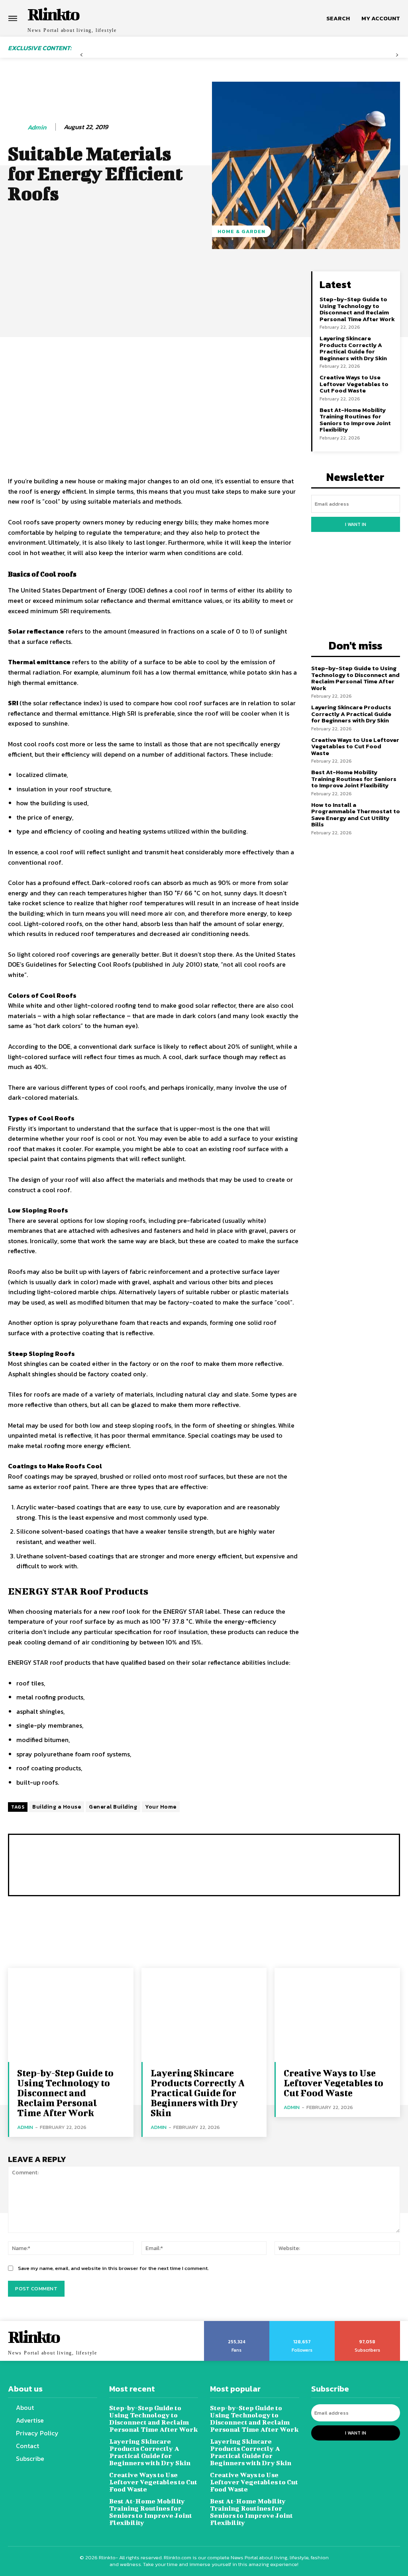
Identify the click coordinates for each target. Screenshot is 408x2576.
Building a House (57, 1807)
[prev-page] (81, 58)
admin (37, 127)
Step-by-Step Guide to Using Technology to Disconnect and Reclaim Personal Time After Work (357, 309)
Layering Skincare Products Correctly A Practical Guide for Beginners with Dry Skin (353, 348)
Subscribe (368, 2324)
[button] (338, 18)
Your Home (161, 1807)
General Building (113, 1807)
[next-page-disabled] (397, 58)
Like (237, 2324)
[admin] (17, 128)
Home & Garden (241, 231)
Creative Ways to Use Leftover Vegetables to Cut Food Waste (354, 384)
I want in (356, 524)
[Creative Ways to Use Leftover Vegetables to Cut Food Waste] (337, 2015)
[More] (280, 279)
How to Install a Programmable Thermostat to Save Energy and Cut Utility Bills (356, 815)
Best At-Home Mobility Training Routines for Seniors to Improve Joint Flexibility (355, 420)
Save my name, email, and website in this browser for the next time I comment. (113, 2268)
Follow (302, 2324)
